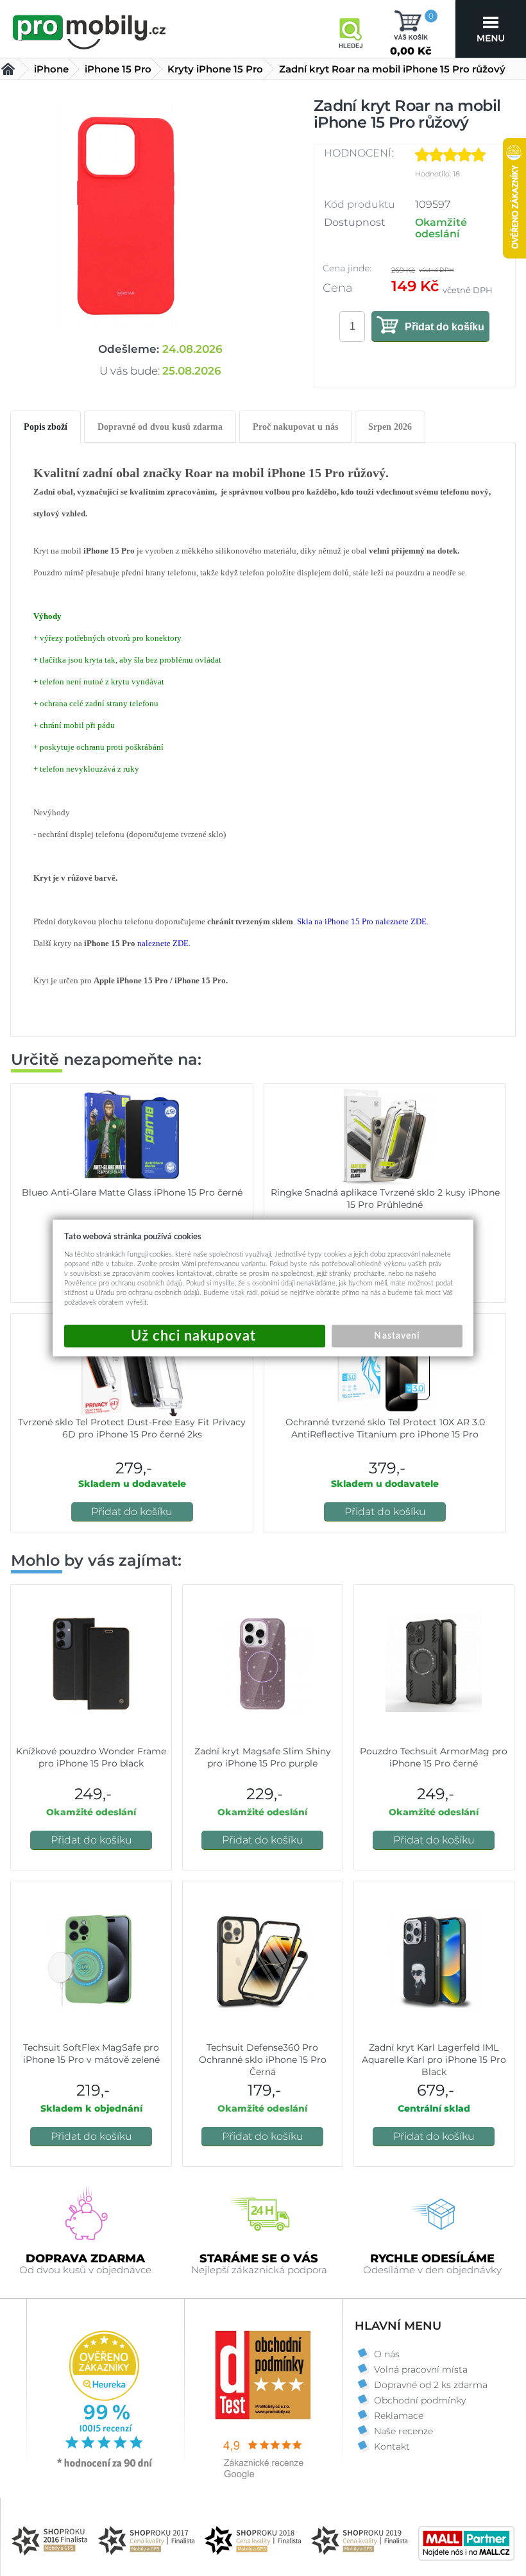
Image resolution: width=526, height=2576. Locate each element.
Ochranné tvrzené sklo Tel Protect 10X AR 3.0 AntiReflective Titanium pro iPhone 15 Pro (385, 1428)
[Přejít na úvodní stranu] (90, 30)
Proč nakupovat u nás (295, 427)
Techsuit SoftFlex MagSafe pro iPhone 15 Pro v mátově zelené (91, 2054)
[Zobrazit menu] (491, 29)
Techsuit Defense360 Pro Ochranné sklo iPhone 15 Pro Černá (263, 2060)
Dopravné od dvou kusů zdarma (160, 427)
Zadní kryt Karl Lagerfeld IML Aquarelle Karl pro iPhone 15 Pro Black (434, 2060)
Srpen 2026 (390, 427)
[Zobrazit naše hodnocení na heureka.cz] (105, 2466)
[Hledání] (350, 29)
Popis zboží (46, 427)
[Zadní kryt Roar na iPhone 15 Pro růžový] (126, 216)
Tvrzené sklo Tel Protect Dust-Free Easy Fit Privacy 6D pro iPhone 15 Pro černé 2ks (132, 1428)
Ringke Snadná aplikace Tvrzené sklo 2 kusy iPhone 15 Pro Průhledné (385, 1199)
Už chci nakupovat (195, 1336)
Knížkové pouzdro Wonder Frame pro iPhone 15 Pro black (91, 1757)
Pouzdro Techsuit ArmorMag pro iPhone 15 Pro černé (434, 1757)
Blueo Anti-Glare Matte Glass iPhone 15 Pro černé (132, 1192)
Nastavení (396, 1336)
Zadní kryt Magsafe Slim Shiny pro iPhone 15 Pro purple (263, 1757)
